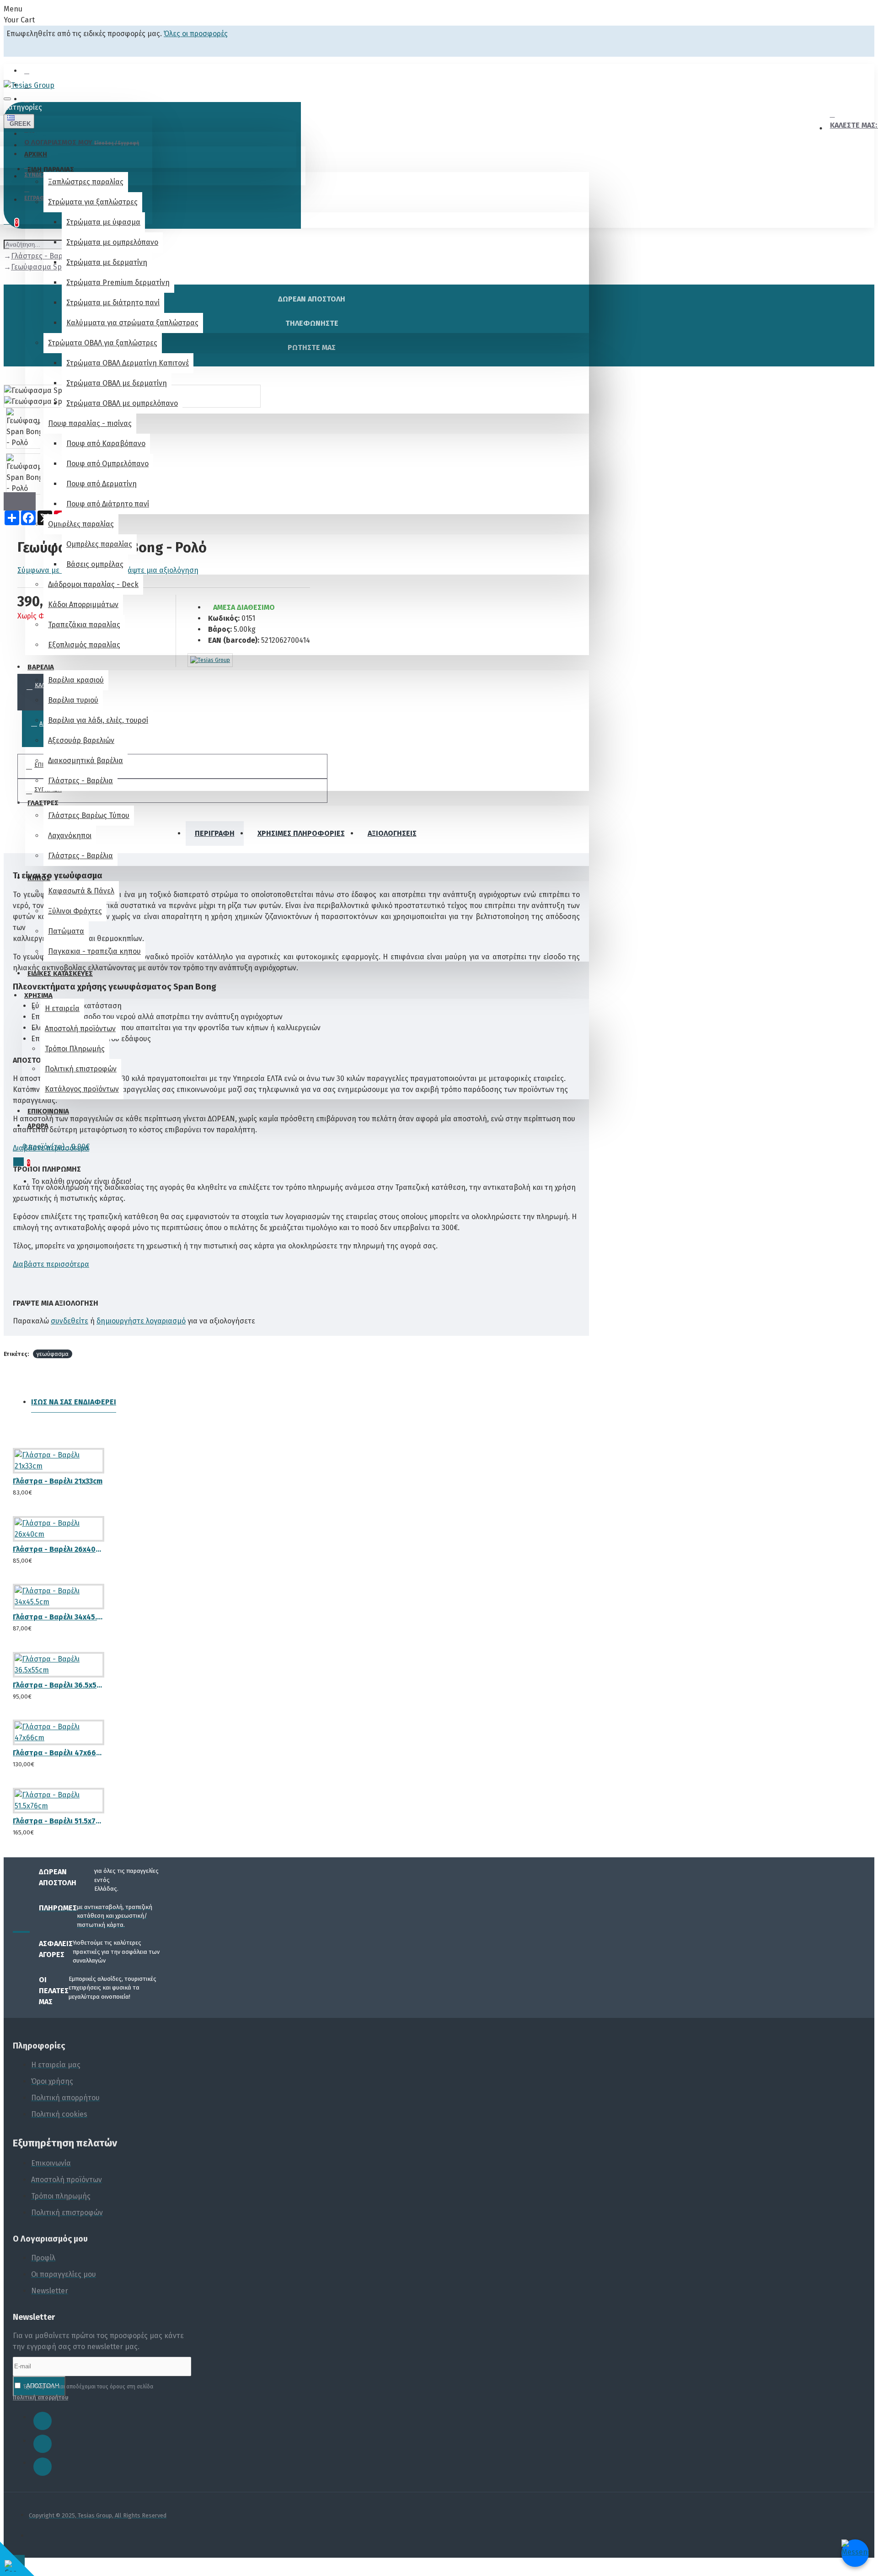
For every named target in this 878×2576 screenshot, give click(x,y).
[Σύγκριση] (50, 1489)
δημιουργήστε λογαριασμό (141, 1321)
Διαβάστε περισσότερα (51, 1148)
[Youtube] (43, 2467)
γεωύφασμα (53, 1354)
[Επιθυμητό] (16, 1489)
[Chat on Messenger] (855, 2553)
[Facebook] (43, 2421)
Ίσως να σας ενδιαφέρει (74, 1402)
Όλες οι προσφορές (196, 34)
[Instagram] (43, 2444)
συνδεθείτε (70, 1321)
